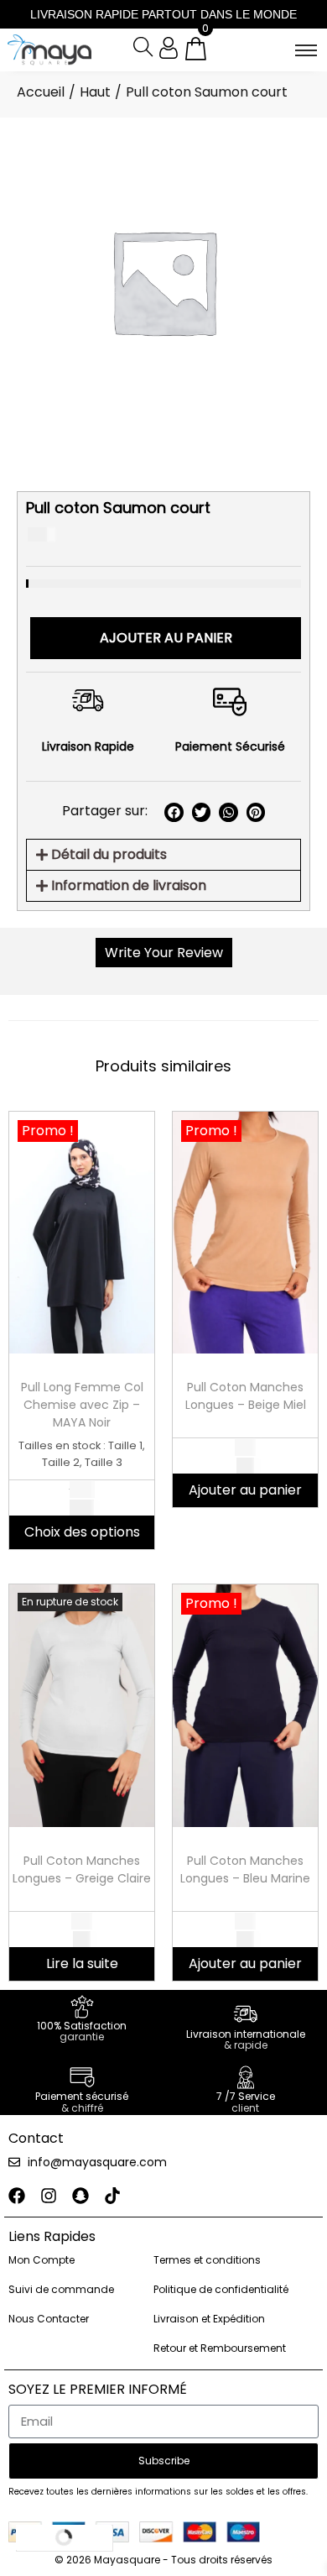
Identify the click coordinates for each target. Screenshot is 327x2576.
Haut (95, 92)
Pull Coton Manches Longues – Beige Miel (246, 1396)
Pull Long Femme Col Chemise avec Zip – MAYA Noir (82, 1405)
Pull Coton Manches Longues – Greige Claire (82, 1869)
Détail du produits (109, 854)
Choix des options (82, 1532)
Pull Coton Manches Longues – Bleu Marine (245, 1869)
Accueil (41, 92)
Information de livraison (129, 885)
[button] (174, 812)
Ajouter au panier (166, 638)
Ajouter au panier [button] (245, 1490)
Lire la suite (82, 1963)
